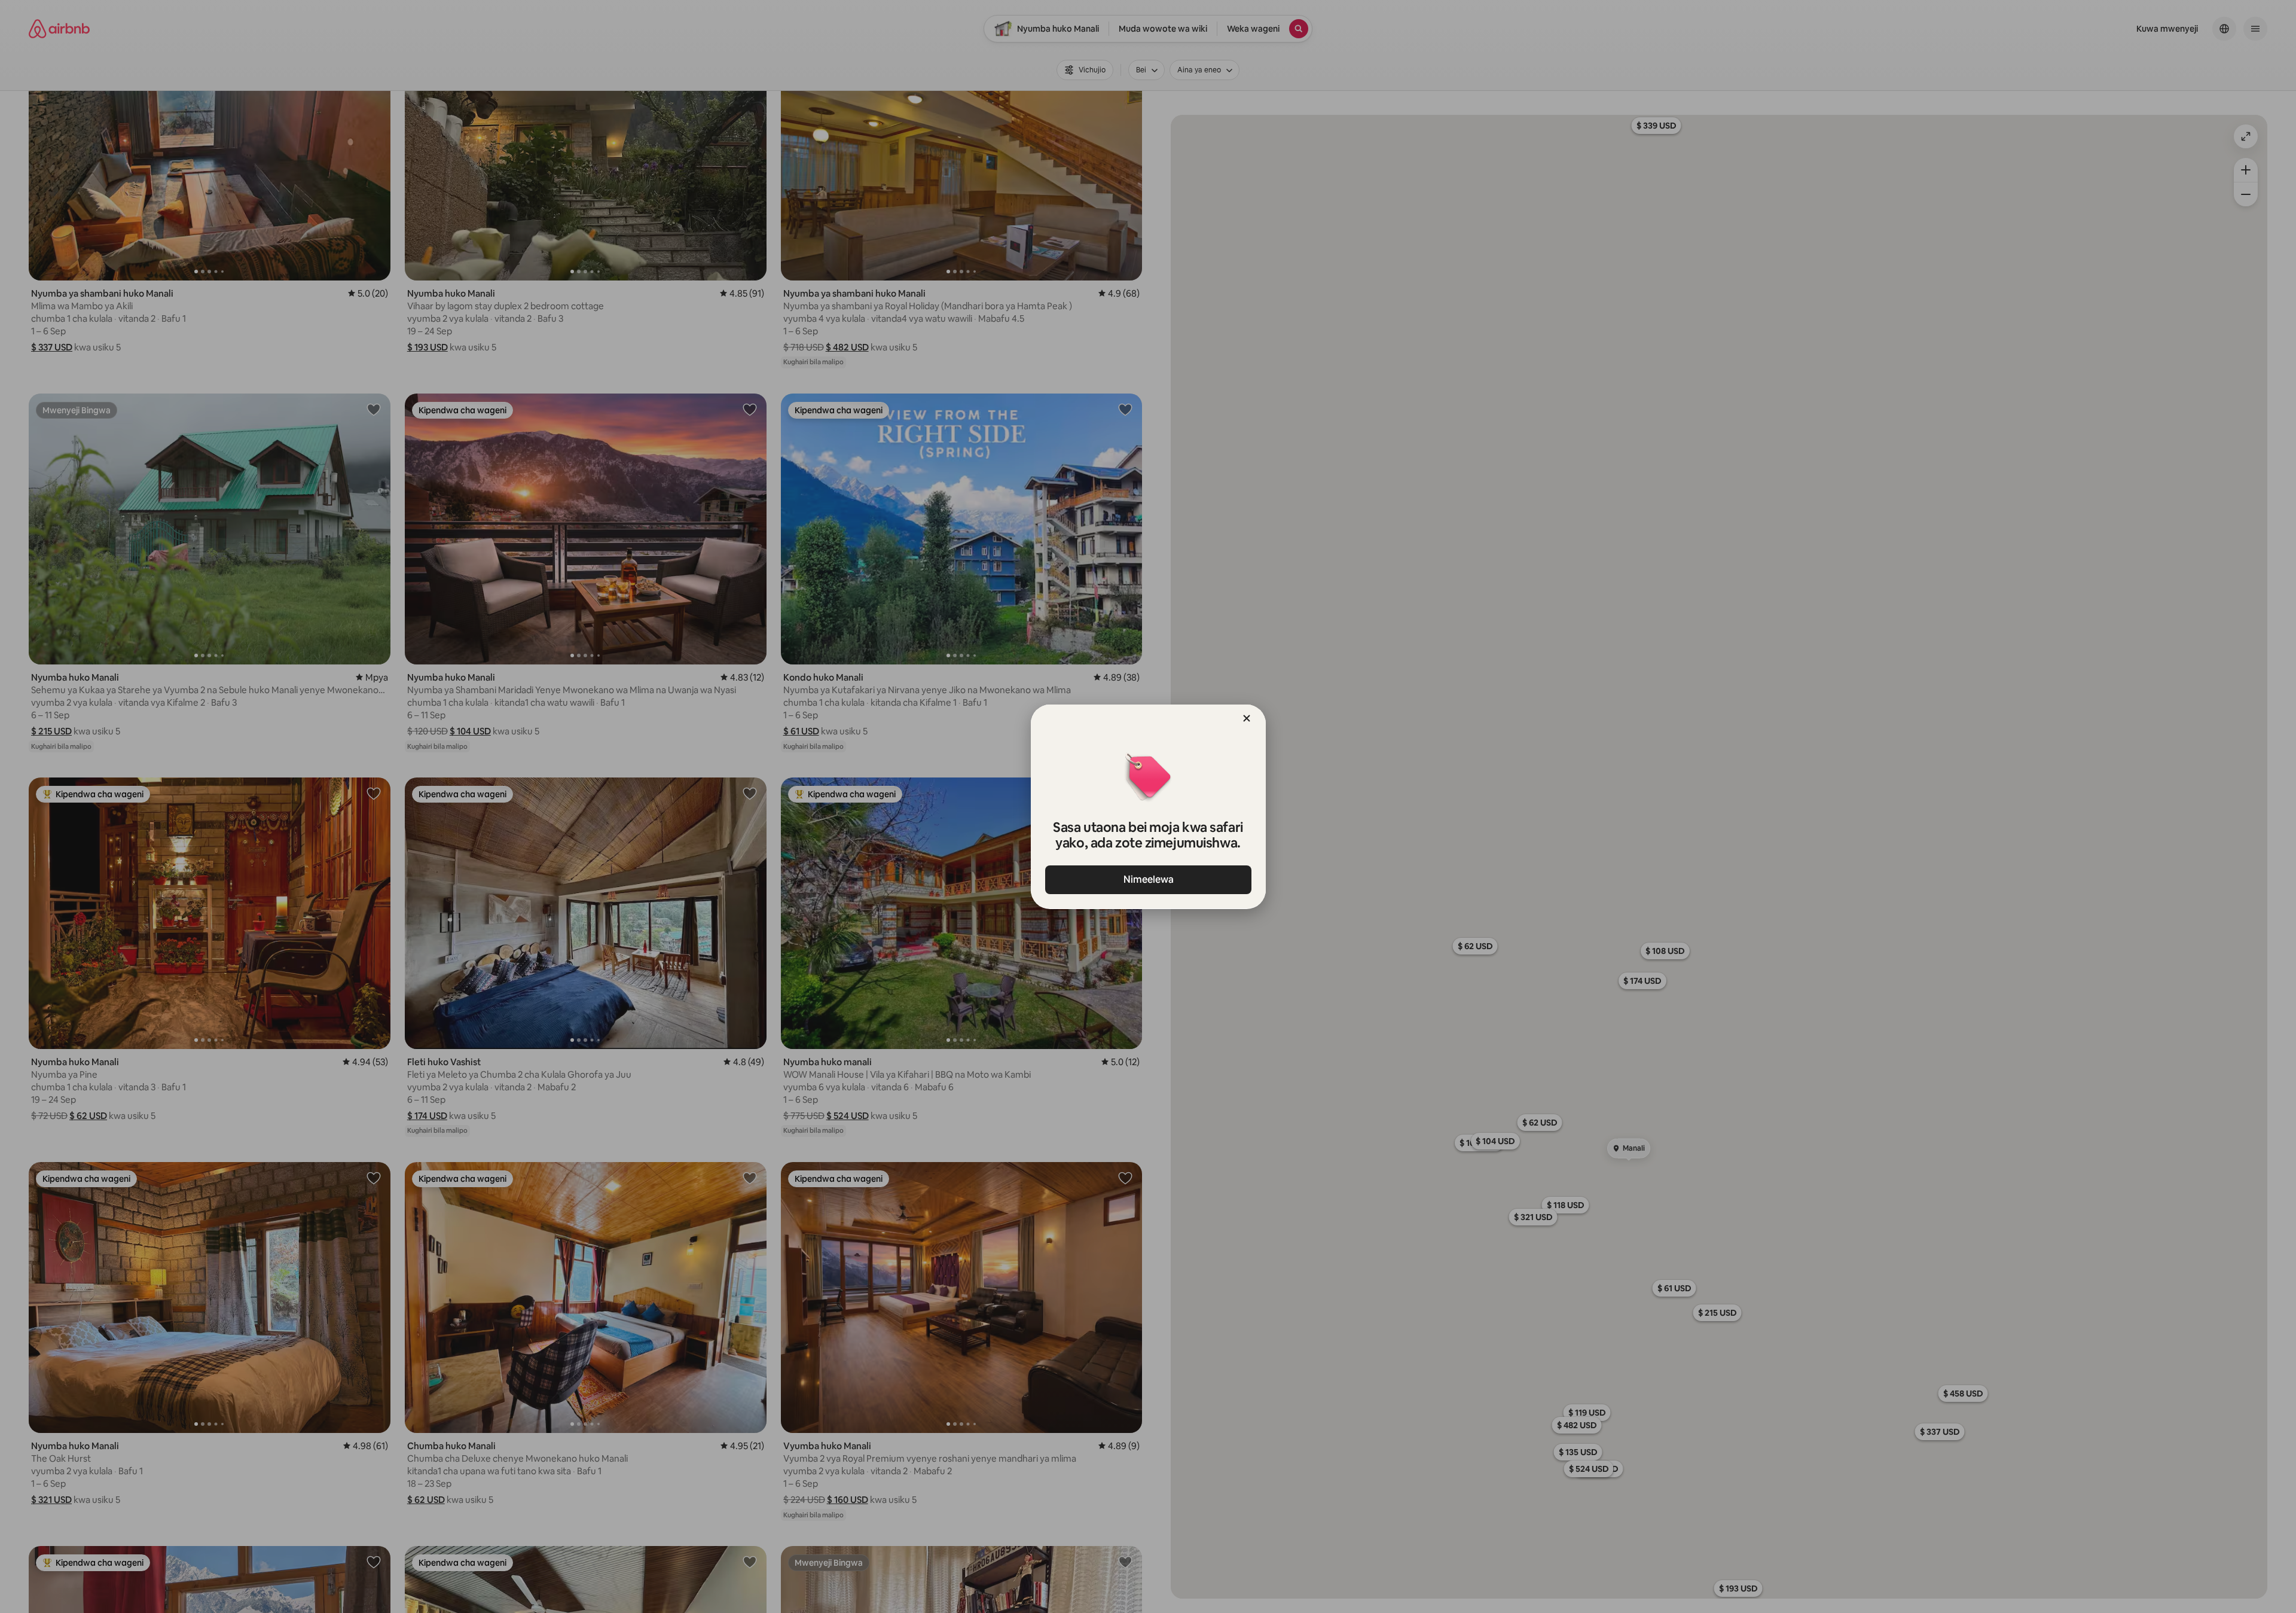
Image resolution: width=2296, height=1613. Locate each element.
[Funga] (1247, 718)
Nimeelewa (1148, 879)
